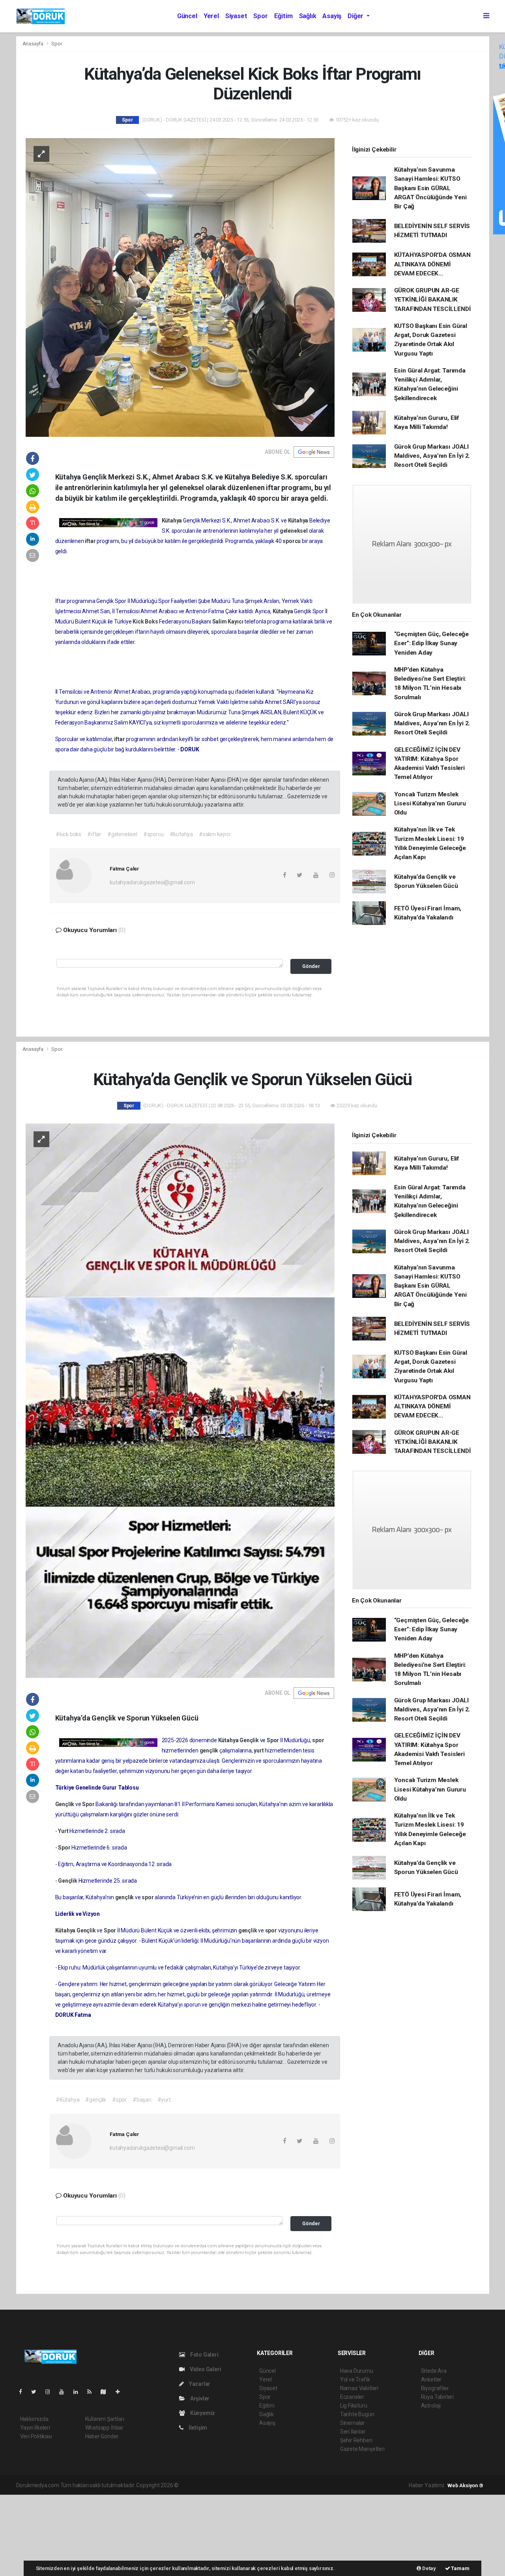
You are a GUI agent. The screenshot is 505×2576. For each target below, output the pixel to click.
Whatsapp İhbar (104, 2428)
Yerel (211, 16)
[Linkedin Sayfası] (79, 2392)
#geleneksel (122, 834)
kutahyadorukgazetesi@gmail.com (152, 882)
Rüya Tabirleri (437, 2397)
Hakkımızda (34, 2419)
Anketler (431, 2379)
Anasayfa (34, 44)
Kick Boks (146, 622)
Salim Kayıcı (228, 622)
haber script (325, 2485)
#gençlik (95, 2100)
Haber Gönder (102, 2436)
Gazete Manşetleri (362, 2449)
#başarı (142, 2100)
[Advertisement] (59, 2534)
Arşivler (199, 2398)
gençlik (209, 1750)
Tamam (460, 2568)
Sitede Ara (434, 2371)
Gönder (311, 966)
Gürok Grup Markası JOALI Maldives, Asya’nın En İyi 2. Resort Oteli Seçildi (432, 456)
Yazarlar (199, 2384)
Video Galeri (205, 2369)
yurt (259, 1750)
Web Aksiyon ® (465, 2485)
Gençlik (250, 1740)
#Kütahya (67, 2100)
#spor (119, 2100)
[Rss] (93, 2392)
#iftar (94, 834)
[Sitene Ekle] (121, 2392)
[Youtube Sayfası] (65, 2392)
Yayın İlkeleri (35, 2428)
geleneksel (294, 531)
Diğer (356, 16)
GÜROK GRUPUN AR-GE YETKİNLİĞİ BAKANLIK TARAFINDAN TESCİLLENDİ (433, 300)
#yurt (164, 2100)
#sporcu (153, 834)
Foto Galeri (204, 2355)
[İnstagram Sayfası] (51, 2392)
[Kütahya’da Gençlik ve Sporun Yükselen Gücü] (180, 1400)
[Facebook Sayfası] (24, 2392)
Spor (260, 16)
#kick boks (68, 834)
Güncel (187, 16)
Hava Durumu (357, 2371)
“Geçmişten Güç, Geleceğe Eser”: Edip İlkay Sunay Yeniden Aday (431, 643)
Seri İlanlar (353, 2432)
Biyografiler (435, 2388)
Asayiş (332, 16)
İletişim (197, 2428)
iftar (91, 541)
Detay (428, 2568)
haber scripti (261, 2485)
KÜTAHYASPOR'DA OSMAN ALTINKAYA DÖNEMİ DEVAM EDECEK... (432, 264)
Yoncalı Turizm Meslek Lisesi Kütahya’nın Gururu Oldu (430, 804)
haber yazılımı (197, 2485)
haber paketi (230, 2485)
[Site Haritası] (107, 2392)
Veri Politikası (36, 2436)
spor (318, 1740)
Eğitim (283, 16)
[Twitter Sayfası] (37, 2392)
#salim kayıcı (215, 834)
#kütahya (181, 834)
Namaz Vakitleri (359, 2388)
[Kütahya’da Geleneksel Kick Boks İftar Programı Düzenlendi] (180, 287)
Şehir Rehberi (356, 2440)
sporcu (292, 541)
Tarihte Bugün (357, 2414)
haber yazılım (293, 2485)
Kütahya (172, 520)
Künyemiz (202, 2413)
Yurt (64, 1831)
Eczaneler (352, 2397)
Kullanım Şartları (105, 2419)
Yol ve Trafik (355, 2379)
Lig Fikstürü (354, 2406)
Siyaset (236, 16)
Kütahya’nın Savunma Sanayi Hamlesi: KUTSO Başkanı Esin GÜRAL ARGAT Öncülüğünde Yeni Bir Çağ (430, 188)
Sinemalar (353, 2423)
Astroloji (431, 2406)
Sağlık (308, 16)
